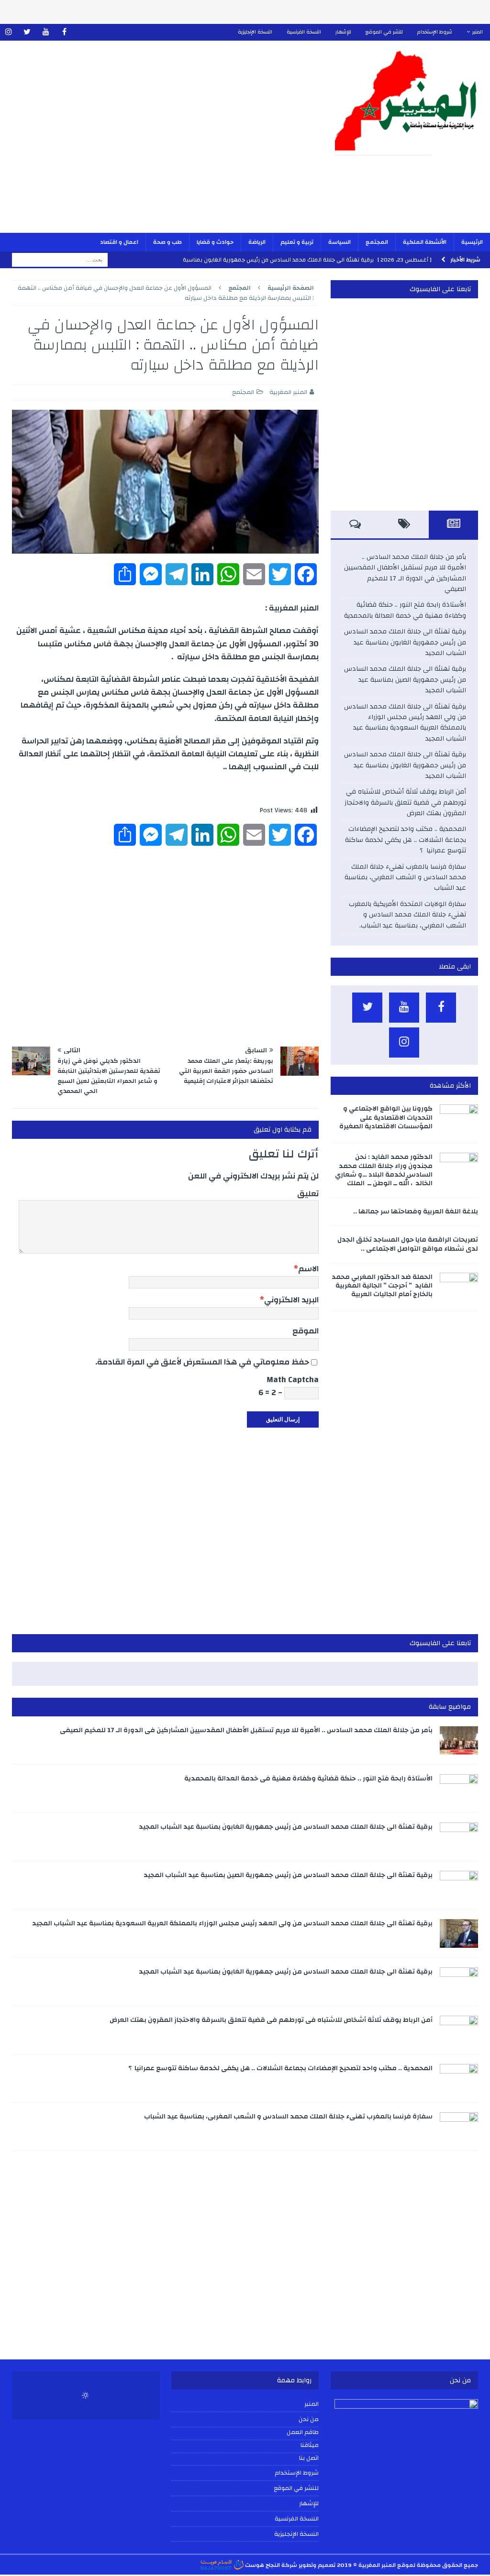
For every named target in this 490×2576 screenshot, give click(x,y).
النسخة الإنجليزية (255, 32)
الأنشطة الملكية (425, 242)
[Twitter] (27, 32)
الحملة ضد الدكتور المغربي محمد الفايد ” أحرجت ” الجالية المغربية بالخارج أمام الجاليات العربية (382, 1286)
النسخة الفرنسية (304, 32)
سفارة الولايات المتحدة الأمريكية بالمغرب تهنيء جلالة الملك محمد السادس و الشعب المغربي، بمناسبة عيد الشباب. (407, 915)
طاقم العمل (303, 2433)
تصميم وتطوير (317, 2565)
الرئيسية (472, 242)
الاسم (308, 1269)
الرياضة (257, 242)
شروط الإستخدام (435, 32)
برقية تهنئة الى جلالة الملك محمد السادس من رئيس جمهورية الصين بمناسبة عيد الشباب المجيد (405, 680)
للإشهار (343, 32)
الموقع (306, 1331)
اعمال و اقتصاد (119, 242)
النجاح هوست (262, 2565)
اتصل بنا (309, 2458)
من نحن (309, 2419)
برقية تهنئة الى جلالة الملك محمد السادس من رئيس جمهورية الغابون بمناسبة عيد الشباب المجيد (405, 642)
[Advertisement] (166, 143)
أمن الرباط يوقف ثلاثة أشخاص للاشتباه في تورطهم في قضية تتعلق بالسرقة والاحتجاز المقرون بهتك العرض (405, 802)
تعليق (308, 1194)
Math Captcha (293, 1380)
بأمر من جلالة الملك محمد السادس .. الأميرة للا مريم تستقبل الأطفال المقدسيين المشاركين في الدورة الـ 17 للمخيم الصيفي (405, 573)
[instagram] (8, 32)
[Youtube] (46, 32)
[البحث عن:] (60, 260)
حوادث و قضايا (215, 242)
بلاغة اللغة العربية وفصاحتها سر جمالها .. (416, 1212)
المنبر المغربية (288, 392)
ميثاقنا (310, 2445)
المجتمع (377, 242)
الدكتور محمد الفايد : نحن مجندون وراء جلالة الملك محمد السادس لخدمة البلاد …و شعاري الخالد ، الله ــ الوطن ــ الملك (384, 1170)
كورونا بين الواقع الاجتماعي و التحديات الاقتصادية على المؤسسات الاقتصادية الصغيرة (386, 1117)
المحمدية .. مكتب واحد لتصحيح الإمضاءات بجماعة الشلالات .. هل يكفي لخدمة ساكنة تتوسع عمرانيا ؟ (406, 840)
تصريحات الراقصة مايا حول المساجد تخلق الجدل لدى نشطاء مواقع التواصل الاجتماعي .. (408, 1244)
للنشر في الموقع (384, 32)
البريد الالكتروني (291, 1300)
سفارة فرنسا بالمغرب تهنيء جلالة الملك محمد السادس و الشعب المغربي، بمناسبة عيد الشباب (405, 878)
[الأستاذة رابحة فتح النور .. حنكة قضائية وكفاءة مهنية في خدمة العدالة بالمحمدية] (459, 1789)
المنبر (478, 32)
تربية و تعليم (297, 242)
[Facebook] (64, 32)
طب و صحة (167, 242)
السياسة (340, 242)
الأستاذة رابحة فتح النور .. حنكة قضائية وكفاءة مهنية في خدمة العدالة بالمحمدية (405, 610)
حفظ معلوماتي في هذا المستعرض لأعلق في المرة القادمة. (202, 1362)
